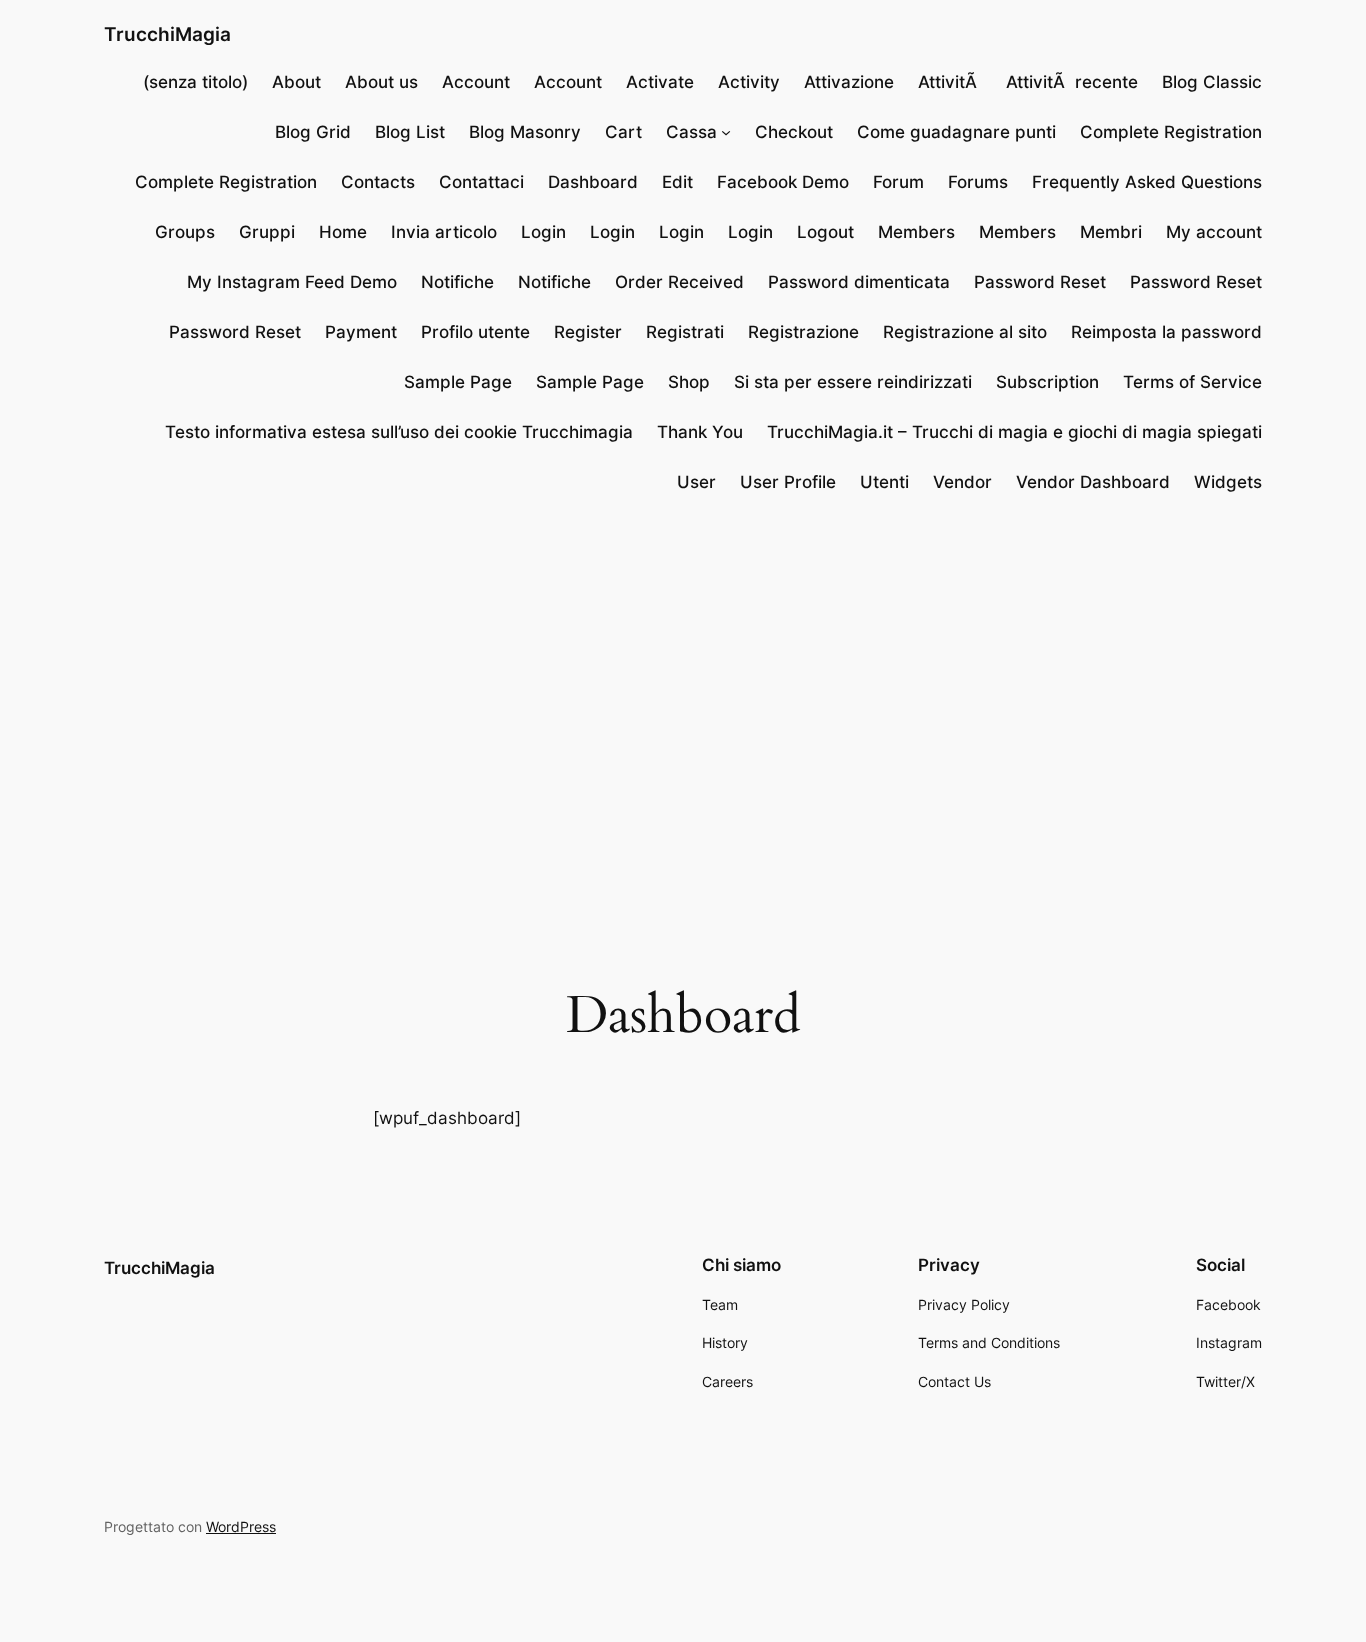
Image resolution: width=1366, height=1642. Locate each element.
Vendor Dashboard (1093, 482)
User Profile (788, 482)
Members (916, 232)
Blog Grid (313, 132)
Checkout (794, 132)
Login (543, 232)
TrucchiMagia (167, 34)
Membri (1111, 232)
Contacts (378, 182)
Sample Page (458, 382)
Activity (749, 82)
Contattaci (481, 182)
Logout (825, 232)
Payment (361, 332)
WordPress (241, 1526)
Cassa (691, 132)
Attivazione (849, 82)
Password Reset (1040, 282)
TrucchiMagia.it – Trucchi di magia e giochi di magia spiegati (1014, 432)
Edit (677, 182)
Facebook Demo (783, 182)
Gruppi (267, 232)
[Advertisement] (683, 674)
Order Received (679, 282)
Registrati (685, 332)
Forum (898, 182)
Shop (689, 382)
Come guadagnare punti (956, 132)
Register (588, 332)
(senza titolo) (195, 82)
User (696, 482)
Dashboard (593, 182)
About (296, 82)
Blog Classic (1212, 82)
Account (476, 82)
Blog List (410, 132)
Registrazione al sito (965, 332)
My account (1214, 232)
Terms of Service (1192, 382)
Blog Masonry (525, 132)
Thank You (700, 432)
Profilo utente (475, 332)
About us (381, 82)
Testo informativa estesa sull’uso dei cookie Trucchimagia (399, 432)
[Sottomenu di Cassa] (726, 132)
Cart (623, 132)
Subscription (1047, 382)
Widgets (1228, 482)
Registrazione (803, 332)
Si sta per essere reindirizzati (853, 382)
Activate (660, 82)
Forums (978, 182)
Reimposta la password (1166, 332)
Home (343, 232)
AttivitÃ (950, 82)
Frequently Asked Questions (1147, 182)
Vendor (962, 482)
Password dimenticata (859, 282)
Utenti (884, 482)
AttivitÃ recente (1072, 82)
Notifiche (457, 282)
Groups (185, 232)
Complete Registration (1171, 132)
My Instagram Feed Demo (292, 282)
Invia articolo (444, 232)
